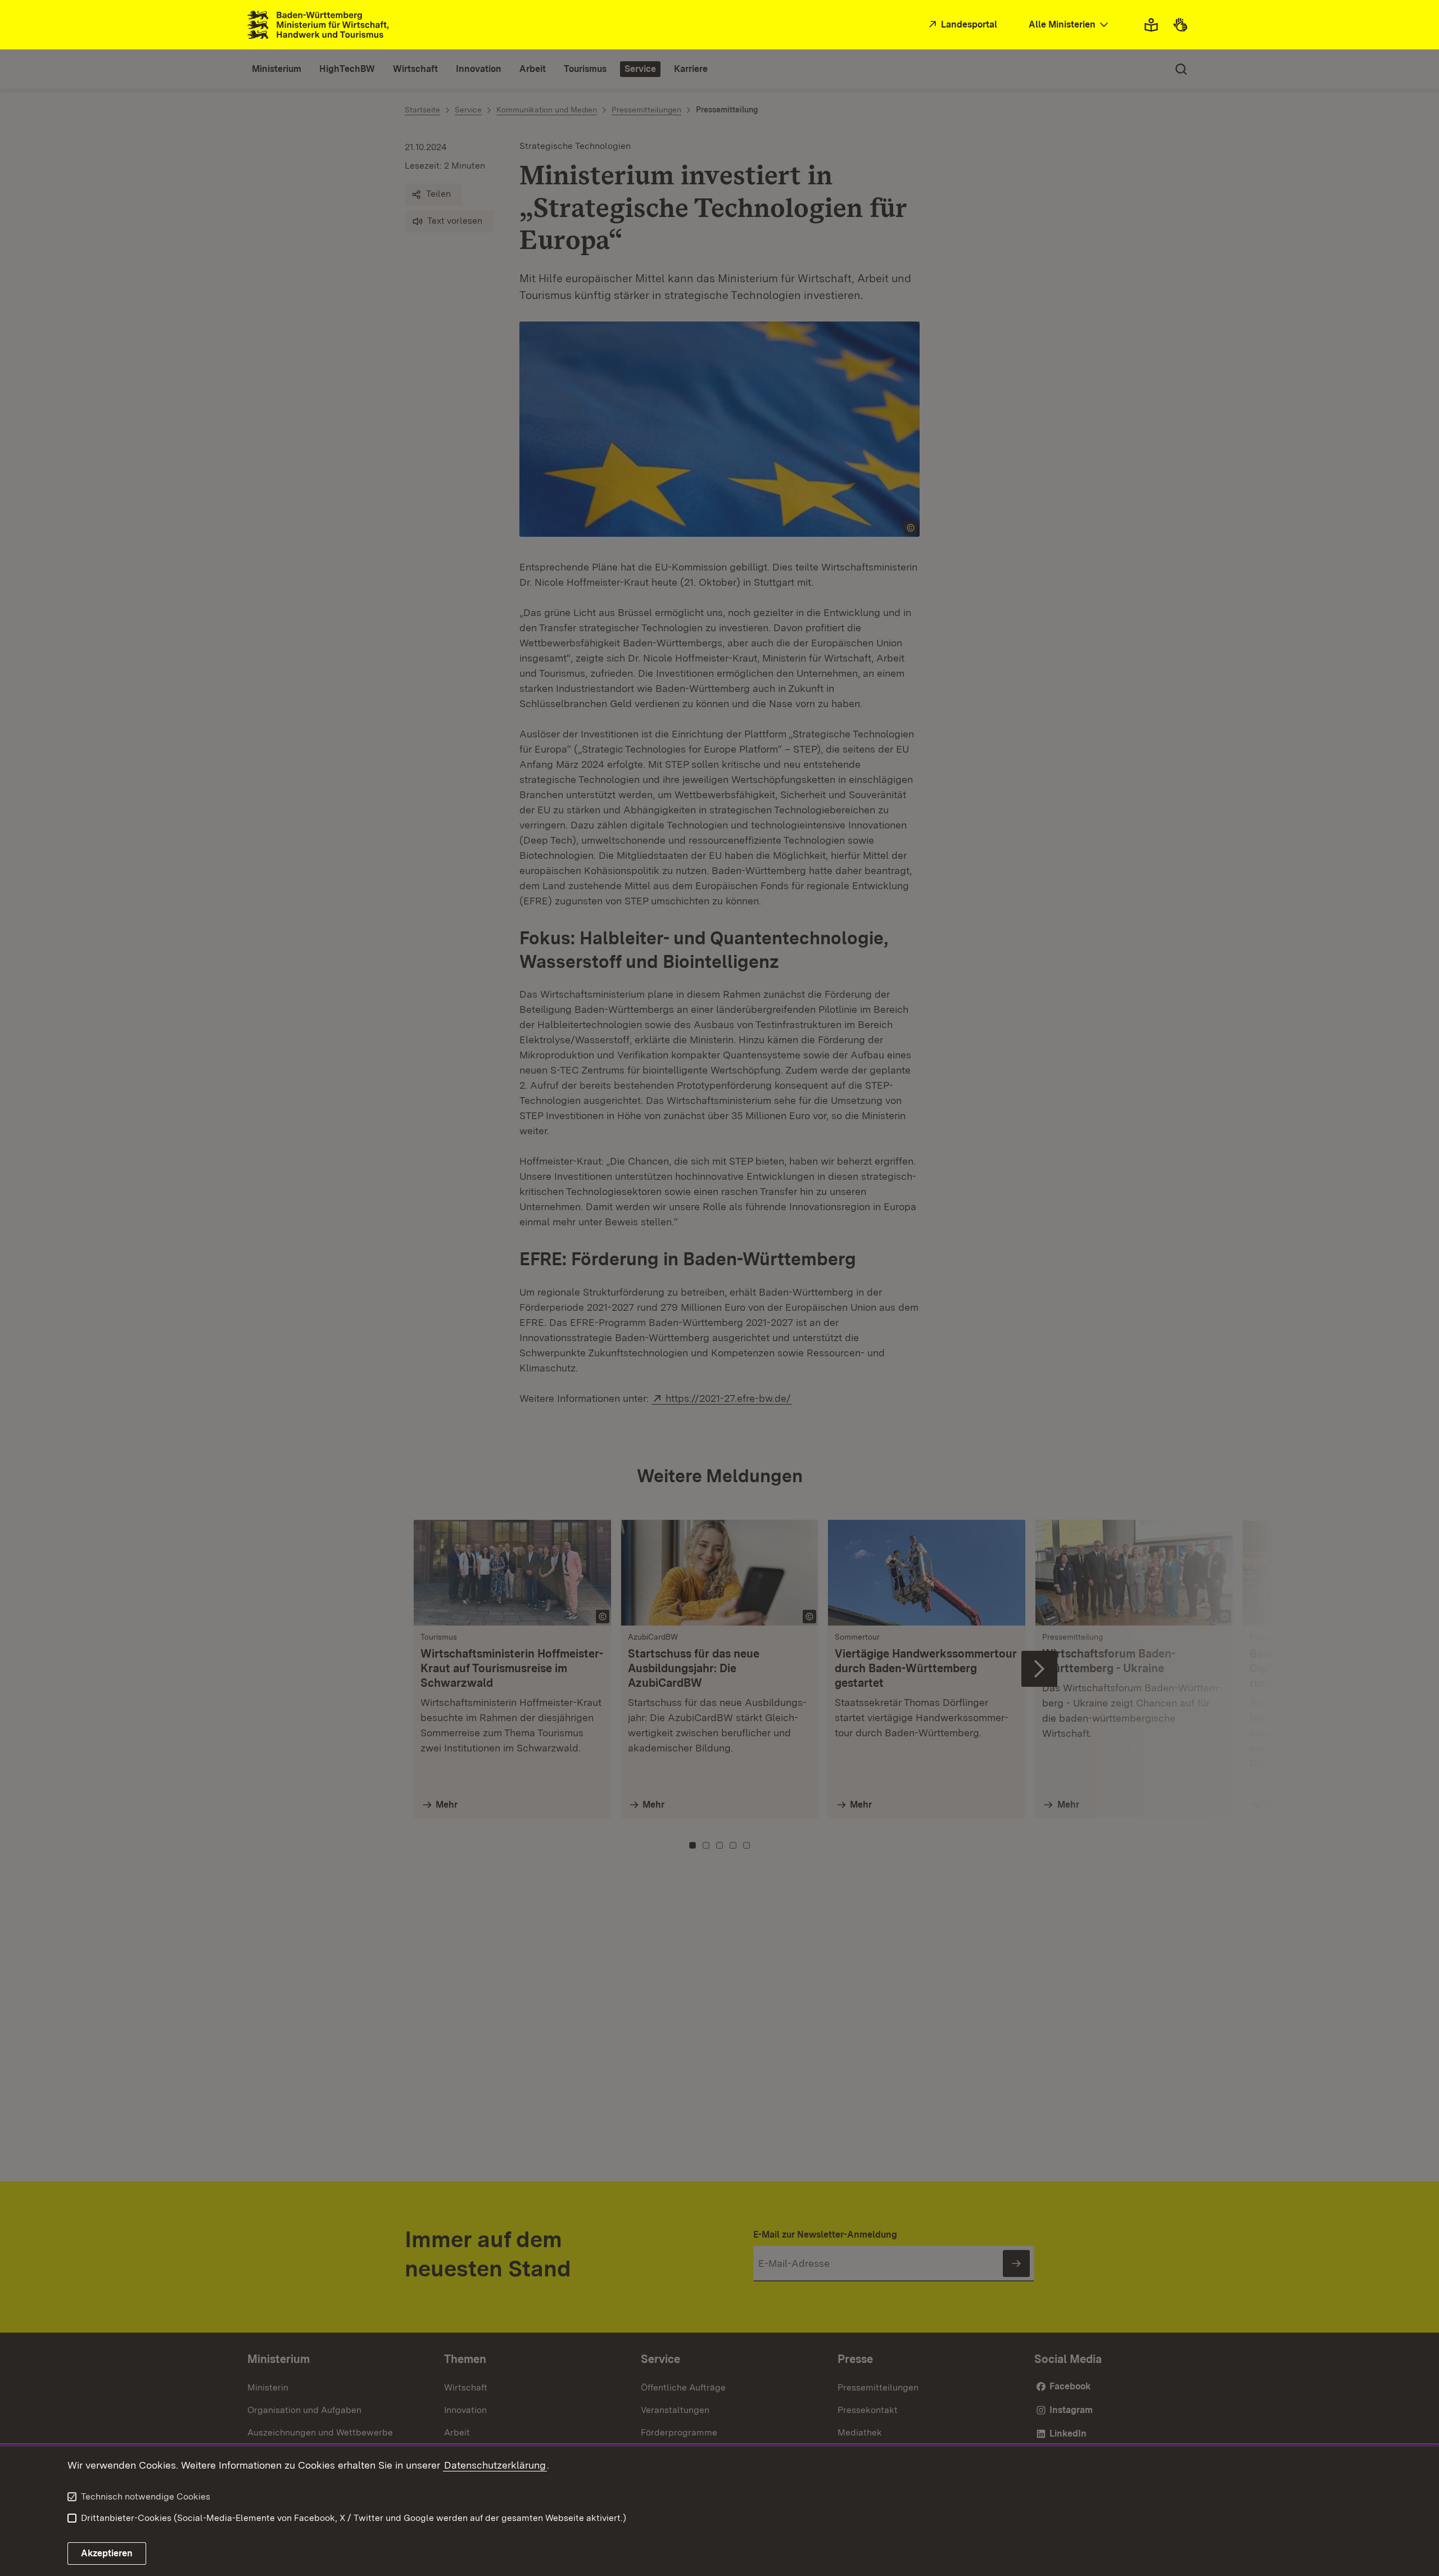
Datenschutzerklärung (495, 2465)
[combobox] (1070, 25)
